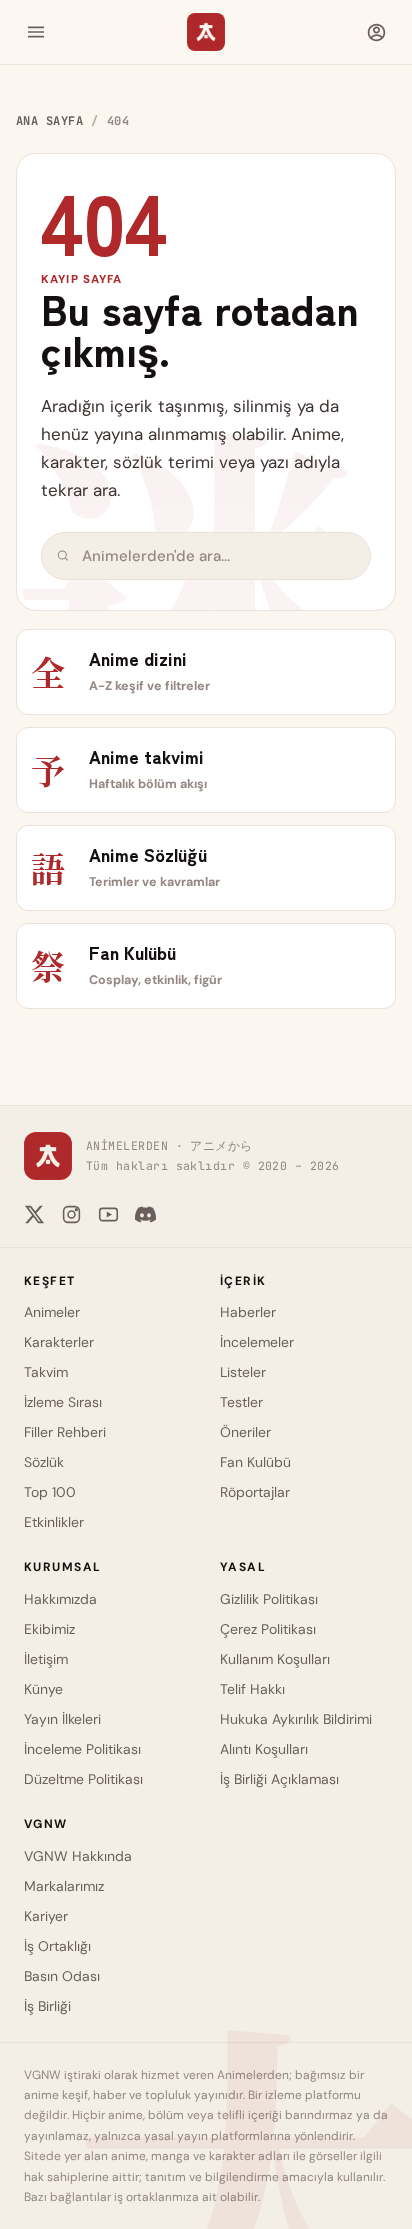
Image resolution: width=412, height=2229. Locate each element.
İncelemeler (257, 1342)
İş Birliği (47, 2006)
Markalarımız (64, 1886)
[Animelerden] (206, 32)
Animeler (52, 1312)
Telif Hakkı (252, 1689)
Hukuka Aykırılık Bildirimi (296, 1719)
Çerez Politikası (268, 1629)
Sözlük (44, 1462)
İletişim (46, 1659)
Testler (241, 1402)
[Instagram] (71, 1214)
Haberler (248, 1312)
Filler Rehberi (65, 1432)
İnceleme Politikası (82, 1749)
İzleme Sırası (63, 1402)
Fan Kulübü (255, 1462)
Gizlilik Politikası (269, 1599)
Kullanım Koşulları (275, 1659)
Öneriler (245, 1432)
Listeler (243, 1372)
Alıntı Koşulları (264, 1749)
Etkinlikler (54, 1522)
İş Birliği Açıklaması (279, 1779)
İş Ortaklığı (57, 1946)
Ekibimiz (49, 1629)
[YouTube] (108, 1214)
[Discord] (145, 1214)
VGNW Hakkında (78, 1856)
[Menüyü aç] (36, 32)
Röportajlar (255, 1492)
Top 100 (50, 1492)
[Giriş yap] (376, 32)
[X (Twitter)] (34, 1214)
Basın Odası (62, 1976)
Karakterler (59, 1342)
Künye (43, 1689)
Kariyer (46, 1916)
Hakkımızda (60, 1599)
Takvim (46, 1372)
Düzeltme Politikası (83, 1779)
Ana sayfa (49, 121)
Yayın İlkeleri (62, 1719)
